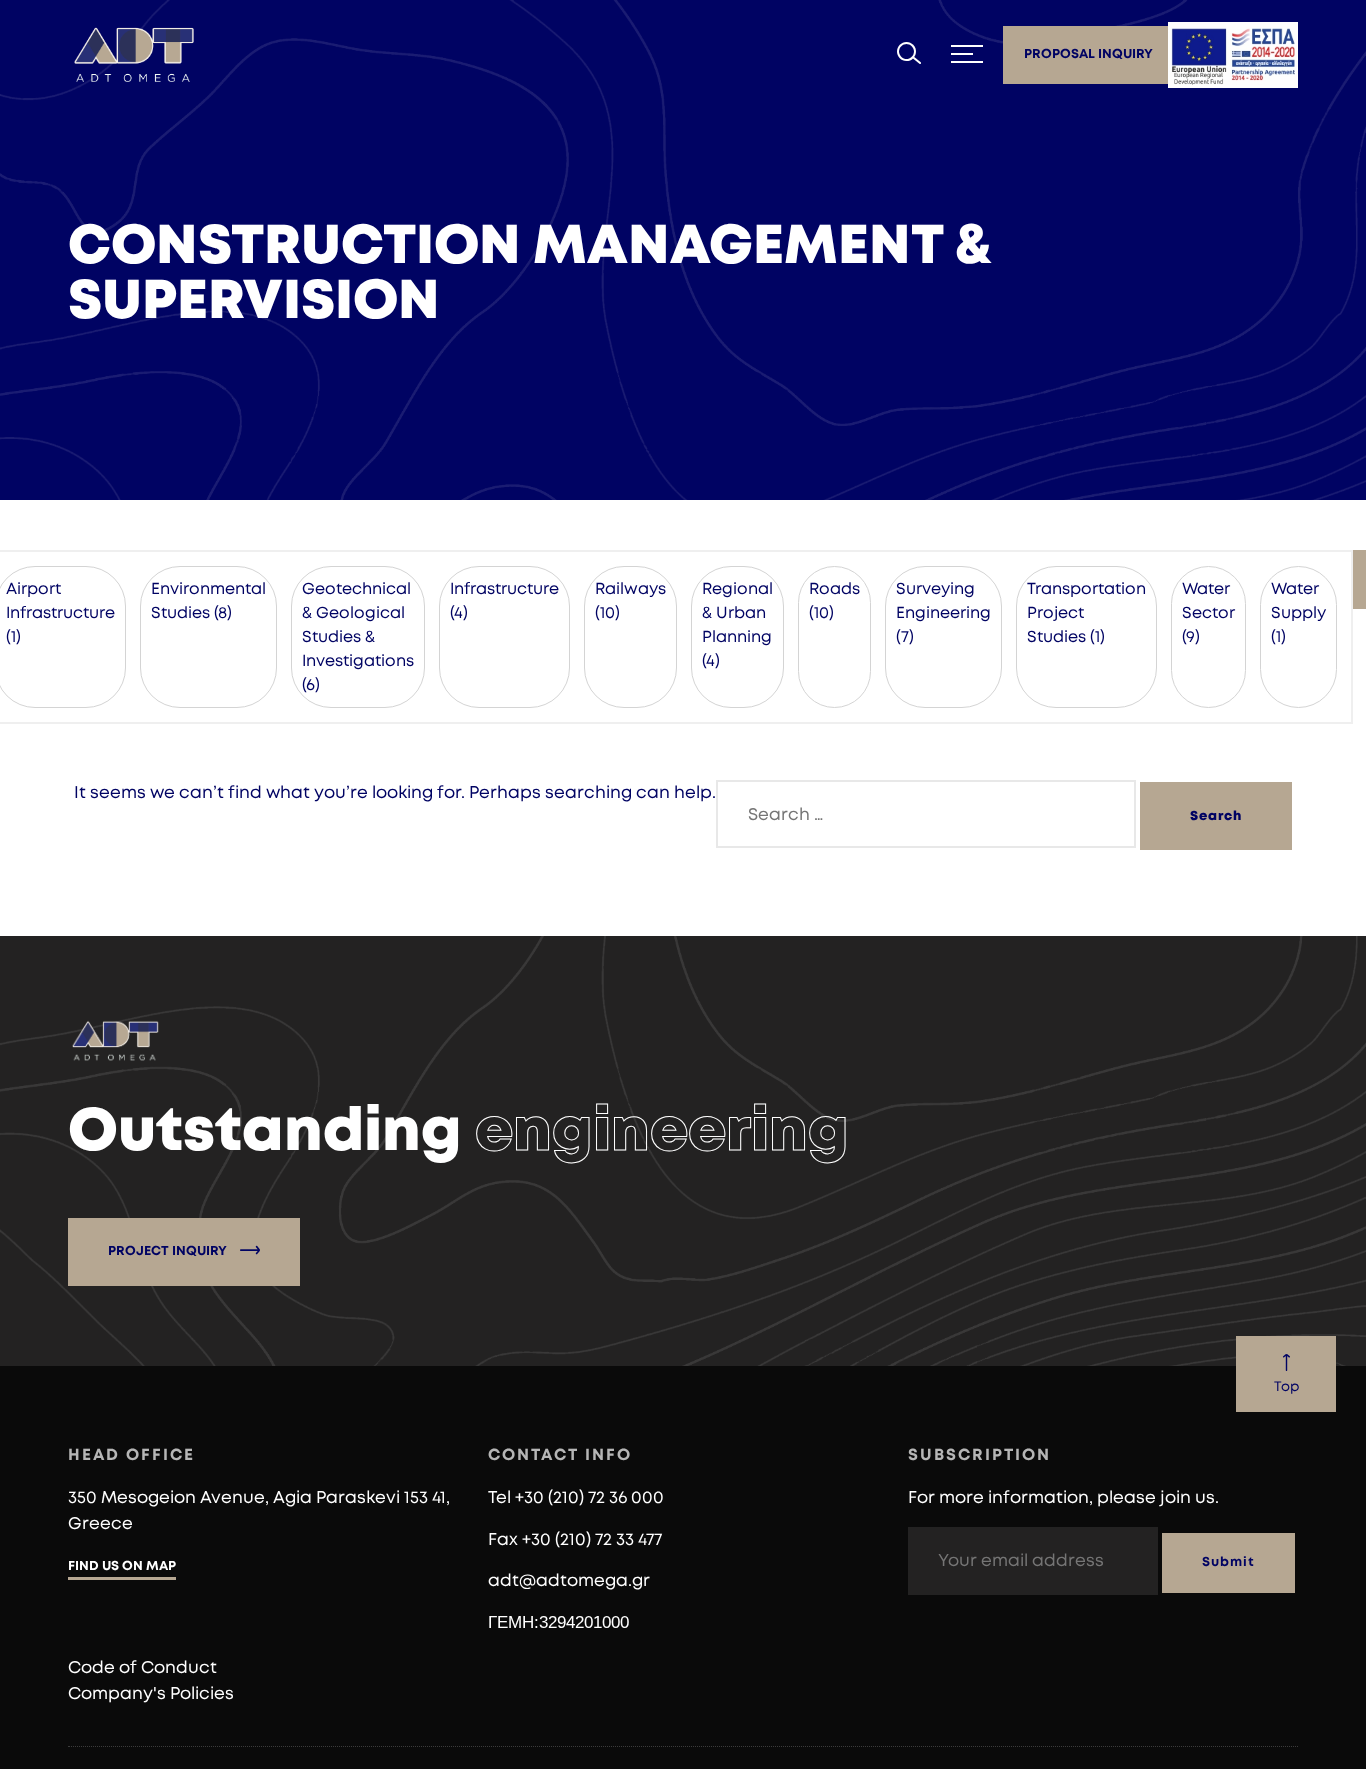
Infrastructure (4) (504, 601)
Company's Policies (151, 1693)
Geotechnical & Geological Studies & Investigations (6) (358, 637)
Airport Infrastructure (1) (60, 613)
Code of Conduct (142, 1667)
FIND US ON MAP (122, 1566)
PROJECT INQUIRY (169, 1251)
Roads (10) (834, 601)
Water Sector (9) (1208, 613)
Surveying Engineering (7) (943, 613)
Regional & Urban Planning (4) (737, 625)
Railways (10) (630, 601)
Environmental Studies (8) (208, 601)
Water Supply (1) (1298, 613)
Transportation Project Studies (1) (1086, 613)
